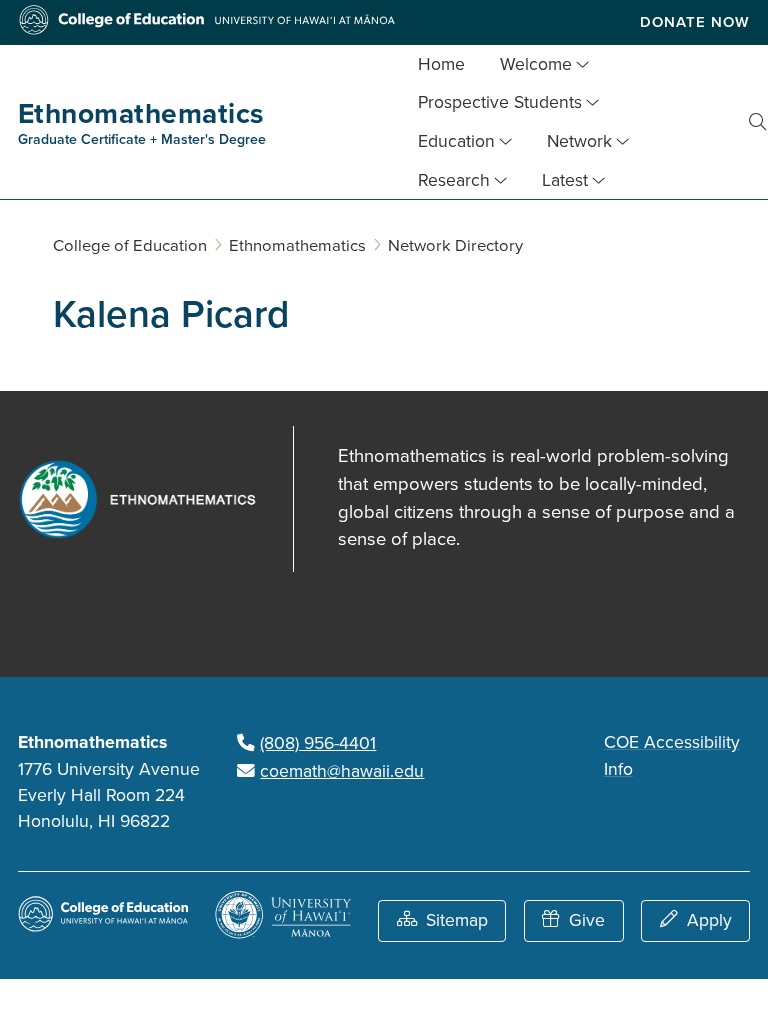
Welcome (536, 64)
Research (454, 180)
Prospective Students (500, 102)
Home (441, 64)
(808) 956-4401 (318, 743)
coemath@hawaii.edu (342, 771)
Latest (565, 180)
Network (579, 141)
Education (456, 141)
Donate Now (695, 22)
